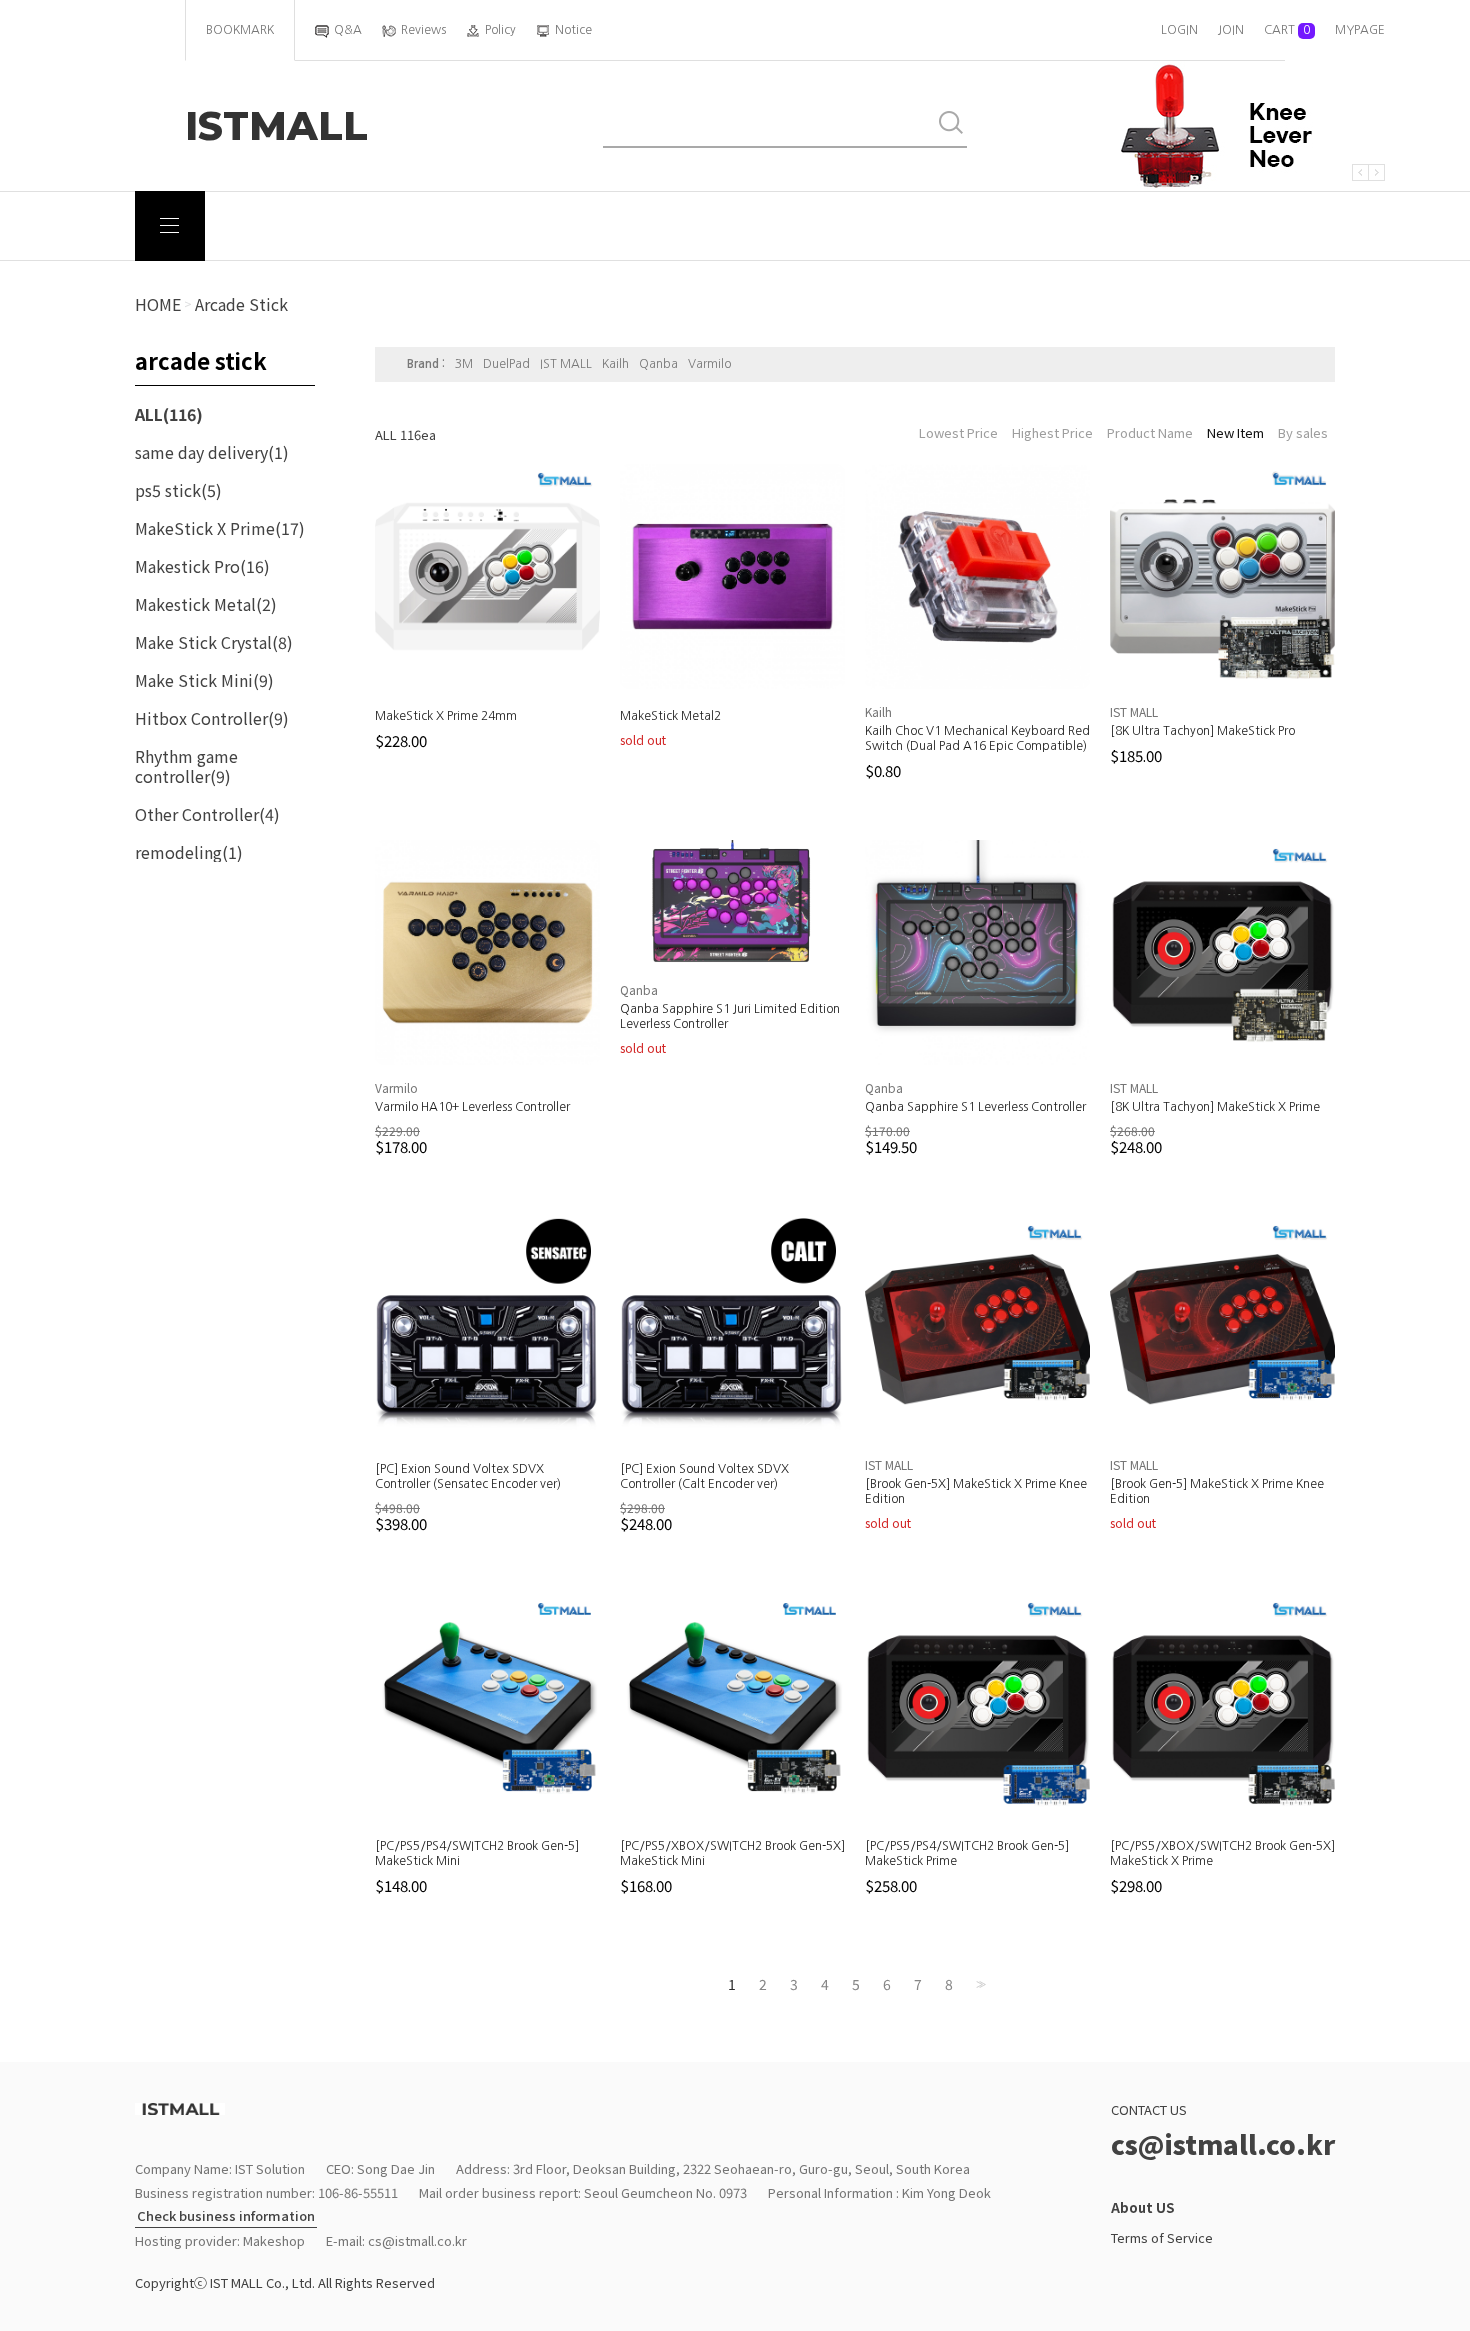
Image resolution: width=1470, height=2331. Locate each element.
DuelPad (506, 364)
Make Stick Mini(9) (204, 680)
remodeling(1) (189, 852)
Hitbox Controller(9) (212, 718)
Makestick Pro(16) (202, 566)
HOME (158, 304)
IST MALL (566, 364)
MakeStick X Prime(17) (220, 528)
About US (1142, 2207)
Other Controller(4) (207, 814)
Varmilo (709, 364)
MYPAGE (1360, 30)
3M (464, 364)
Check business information (226, 2216)
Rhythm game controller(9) (186, 766)
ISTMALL (276, 126)
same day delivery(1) (212, 452)
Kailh (615, 364)
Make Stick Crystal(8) (214, 642)
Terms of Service (1162, 2237)
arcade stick (241, 304)
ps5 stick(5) (178, 490)
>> (979, 1984)
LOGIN (1179, 30)
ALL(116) (169, 414)
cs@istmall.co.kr (417, 2240)
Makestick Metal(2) (206, 604)
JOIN (1231, 30)
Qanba (658, 364)
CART (1287, 30)
